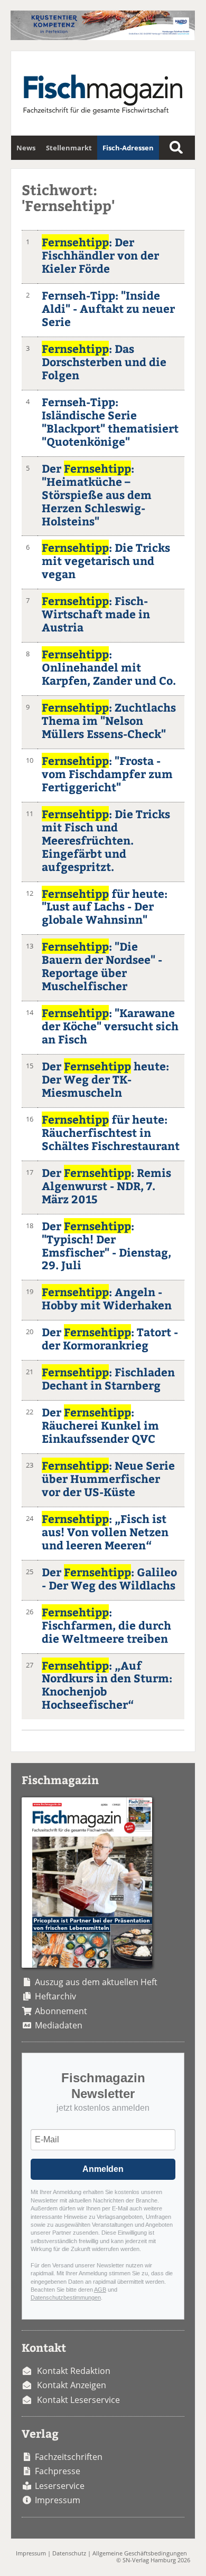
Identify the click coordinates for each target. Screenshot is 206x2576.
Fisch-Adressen (128, 148)
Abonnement (61, 2011)
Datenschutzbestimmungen (66, 2297)
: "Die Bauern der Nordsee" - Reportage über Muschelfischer (102, 966)
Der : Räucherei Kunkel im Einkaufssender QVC (100, 1425)
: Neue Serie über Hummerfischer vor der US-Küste (108, 1478)
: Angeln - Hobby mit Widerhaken (107, 1298)
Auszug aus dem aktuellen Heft (96, 1982)
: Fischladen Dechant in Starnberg (108, 1378)
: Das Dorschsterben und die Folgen (104, 362)
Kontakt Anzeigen (72, 2385)
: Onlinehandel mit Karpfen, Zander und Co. (109, 667)
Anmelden (103, 2169)
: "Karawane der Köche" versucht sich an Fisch (110, 1026)
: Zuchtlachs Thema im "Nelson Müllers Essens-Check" (109, 720)
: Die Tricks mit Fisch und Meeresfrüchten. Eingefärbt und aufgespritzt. (106, 840)
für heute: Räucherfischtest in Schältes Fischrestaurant (111, 1132)
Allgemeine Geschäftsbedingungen (140, 2553)
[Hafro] (103, 37)
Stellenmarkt (69, 148)
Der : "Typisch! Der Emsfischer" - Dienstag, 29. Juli (106, 1246)
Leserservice (60, 2486)
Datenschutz (69, 2553)
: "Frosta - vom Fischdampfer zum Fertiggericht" (107, 774)
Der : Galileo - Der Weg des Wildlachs (109, 1578)
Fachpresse (58, 2471)
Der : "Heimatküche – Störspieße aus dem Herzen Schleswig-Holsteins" (97, 495)
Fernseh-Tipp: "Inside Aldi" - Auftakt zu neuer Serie (108, 308)
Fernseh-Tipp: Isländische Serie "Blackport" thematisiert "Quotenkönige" (110, 422)
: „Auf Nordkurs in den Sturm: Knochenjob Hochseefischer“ (107, 1685)
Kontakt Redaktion (74, 2371)
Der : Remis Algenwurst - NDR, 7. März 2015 (106, 1186)
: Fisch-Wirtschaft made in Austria (96, 614)
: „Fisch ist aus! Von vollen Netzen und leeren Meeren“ (105, 1532)
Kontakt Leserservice (78, 2400)
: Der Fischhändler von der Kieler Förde (100, 255)
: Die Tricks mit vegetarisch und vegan (106, 561)
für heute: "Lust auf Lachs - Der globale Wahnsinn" (105, 907)
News (26, 148)
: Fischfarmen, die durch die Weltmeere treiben (106, 1625)
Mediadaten (59, 2025)
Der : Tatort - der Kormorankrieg (110, 1338)
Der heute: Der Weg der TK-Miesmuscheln (105, 1079)
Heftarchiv (55, 1996)
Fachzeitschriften (69, 2457)
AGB (100, 2290)
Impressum (58, 2500)
